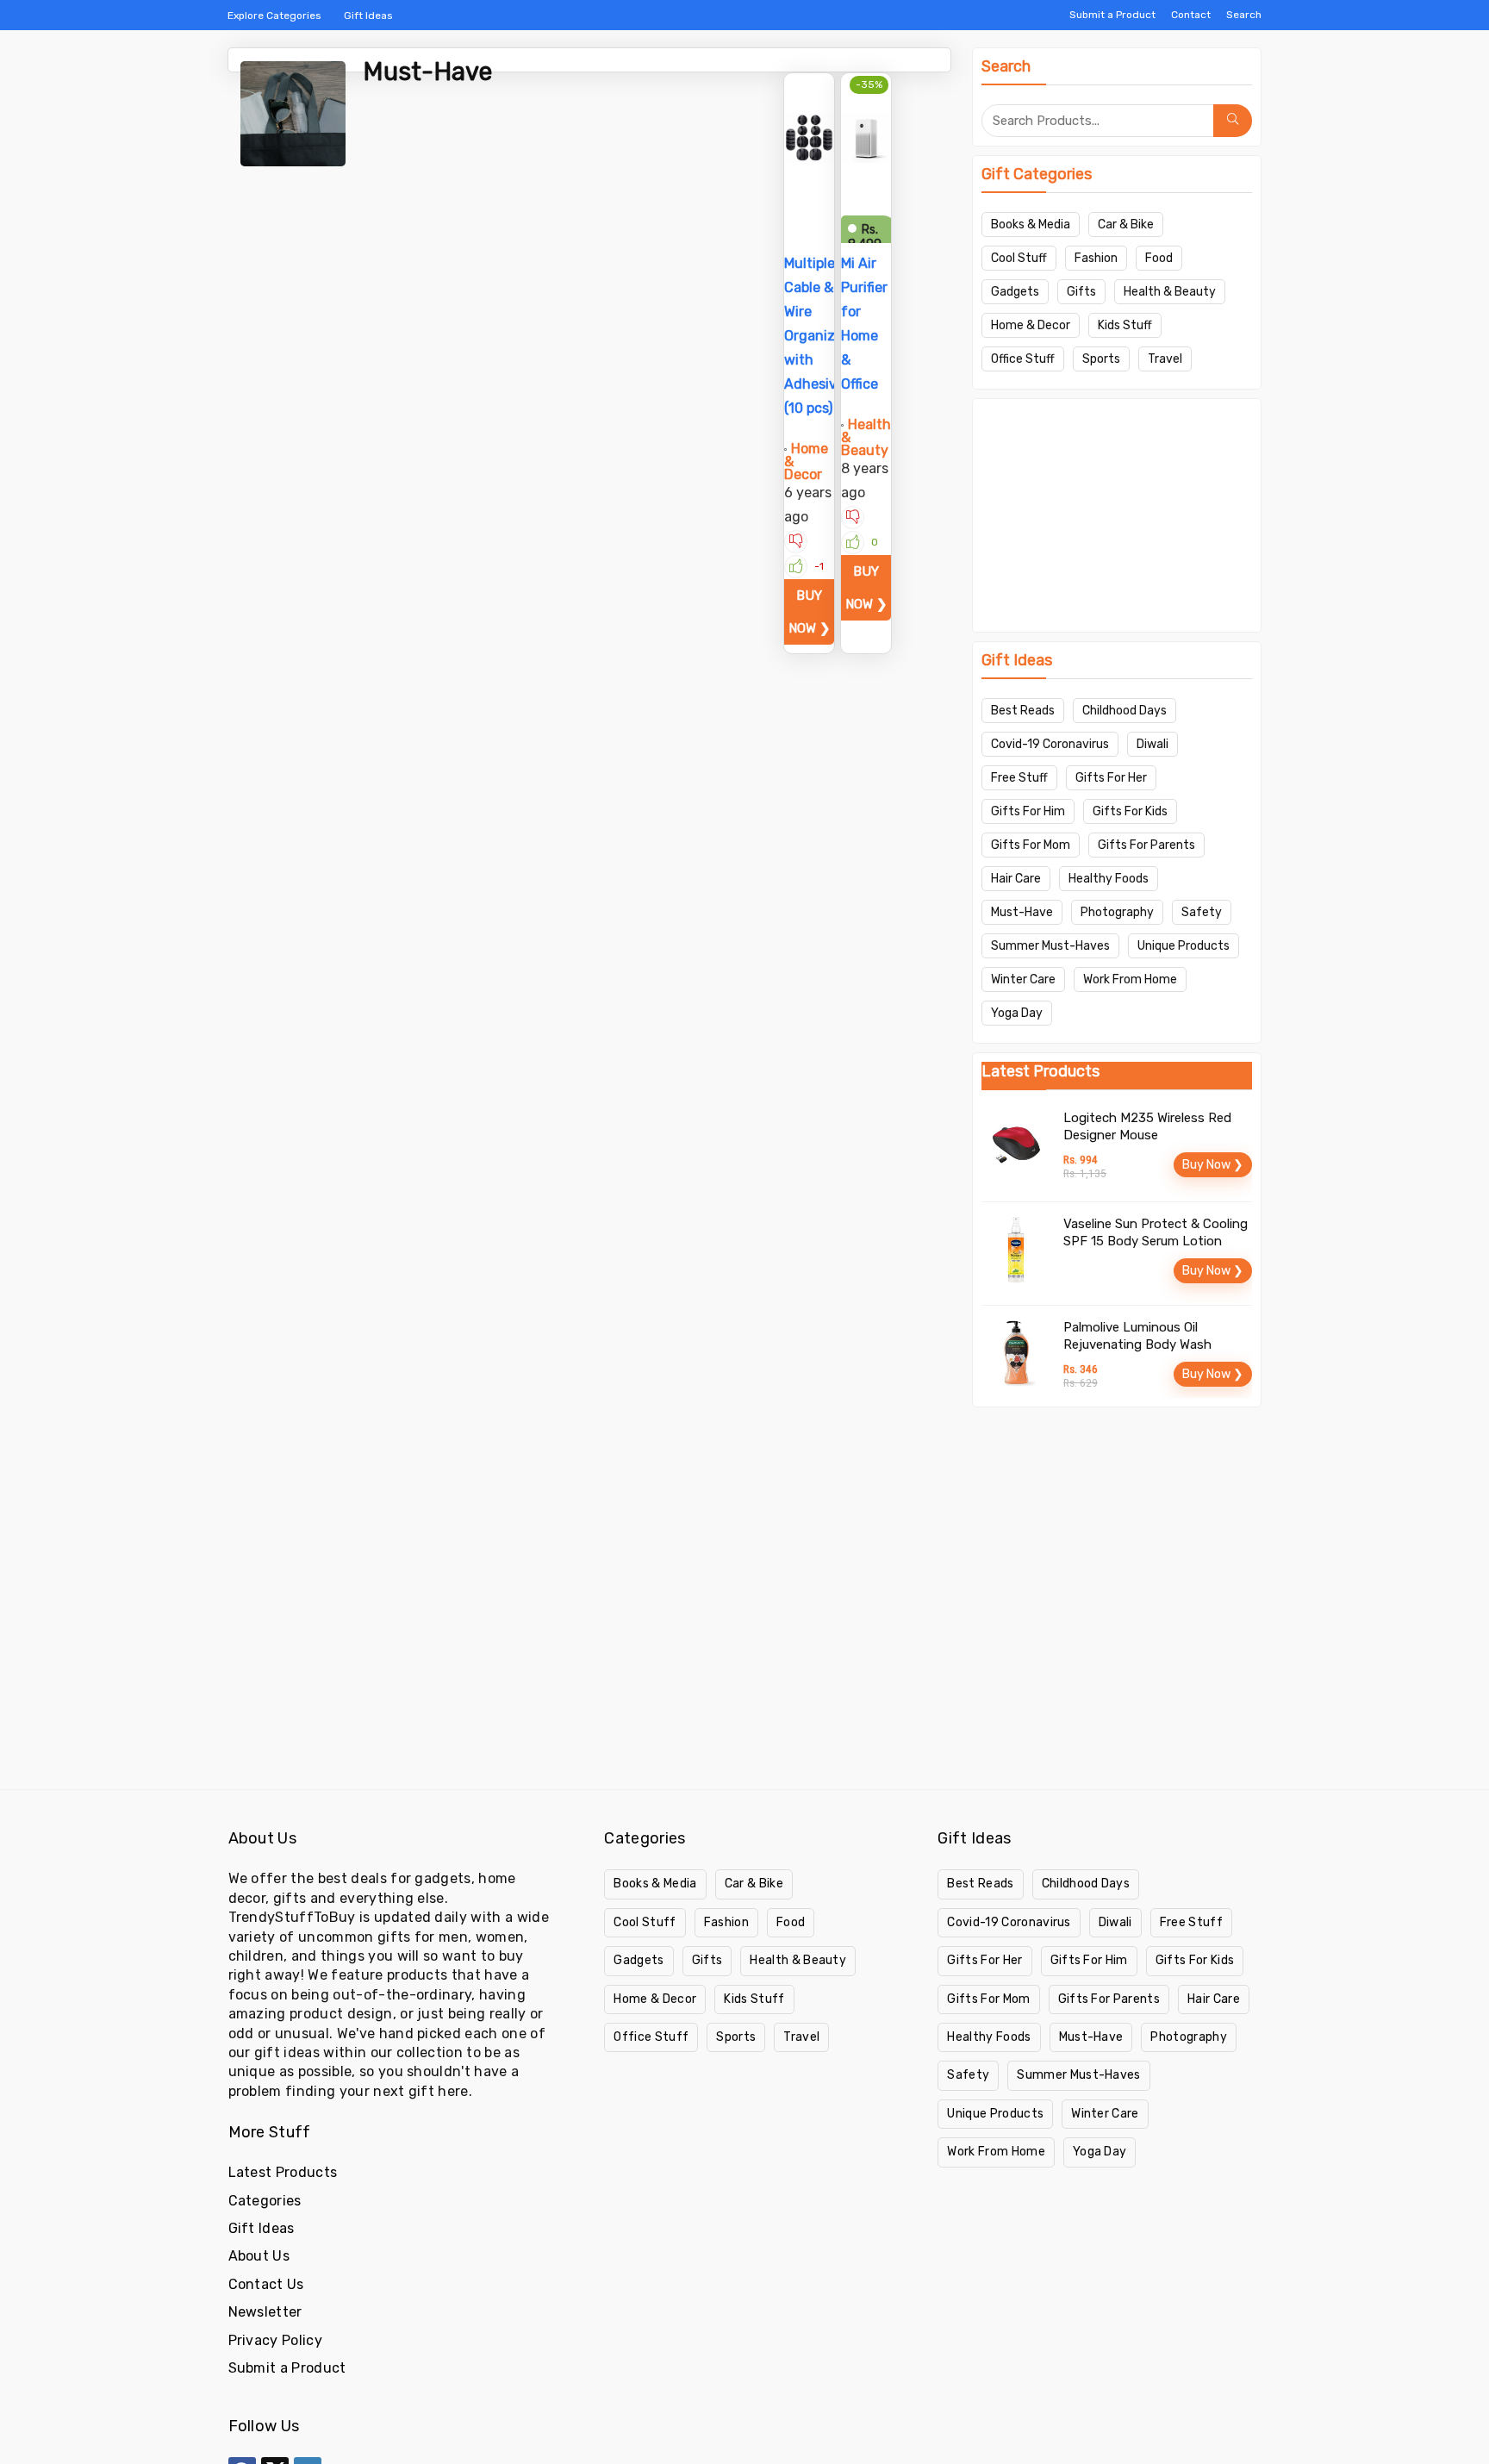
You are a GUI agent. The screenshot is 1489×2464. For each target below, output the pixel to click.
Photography (1117, 912)
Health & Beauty (1170, 292)
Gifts (1081, 292)
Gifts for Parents (1146, 845)
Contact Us (266, 2284)
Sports (1101, 359)
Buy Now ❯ (810, 612)
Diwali (1153, 744)
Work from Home (1130, 979)
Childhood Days (1125, 711)
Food (1159, 258)
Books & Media (1031, 225)
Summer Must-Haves (1050, 946)
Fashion (1096, 258)
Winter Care (1023, 979)
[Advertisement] (1117, 515)
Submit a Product (1112, 15)
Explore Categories (274, 16)
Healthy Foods (1109, 879)
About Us (259, 2256)
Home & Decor (1031, 325)
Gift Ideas (368, 16)
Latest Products (283, 2172)
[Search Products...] (1233, 121)
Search (1244, 15)
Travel (1165, 359)
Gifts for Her (1111, 778)
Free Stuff (1019, 778)
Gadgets (1015, 292)
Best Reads (1023, 711)
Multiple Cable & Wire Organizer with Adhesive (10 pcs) (816, 336)
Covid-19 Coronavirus (1050, 744)
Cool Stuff (1019, 258)
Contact (1191, 15)
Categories (265, 2201)
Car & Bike (1126, 225)
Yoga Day (1017, 1013)
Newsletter (265, 2312)
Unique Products (1184, 946)
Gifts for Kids (1130, 811)
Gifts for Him (1028, 811)
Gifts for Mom (1031, 845)
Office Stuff (1023, 359)
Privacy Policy (275, 2340)
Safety (1202, 912)
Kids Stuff (1125, 325)
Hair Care (1016, 879)
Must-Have (1022, 912)
